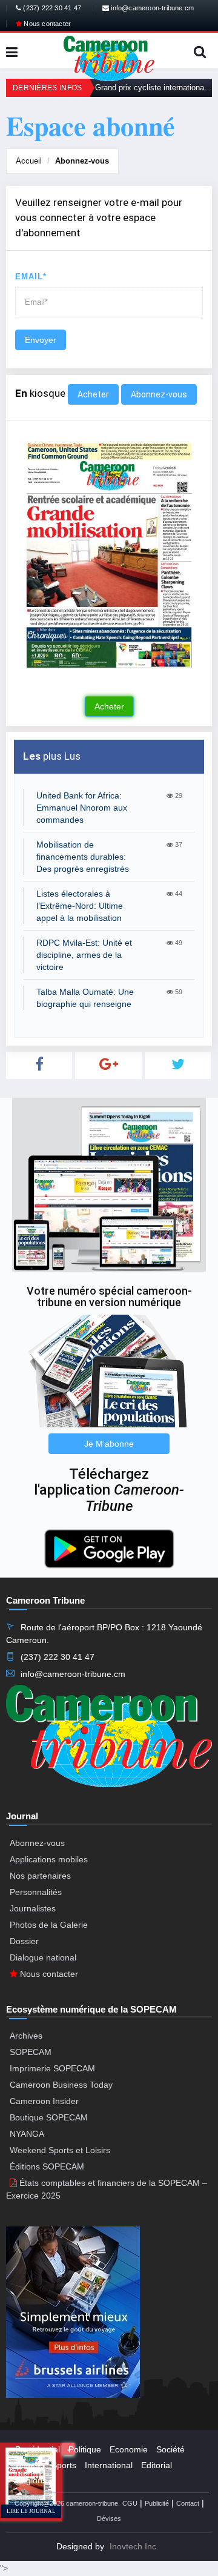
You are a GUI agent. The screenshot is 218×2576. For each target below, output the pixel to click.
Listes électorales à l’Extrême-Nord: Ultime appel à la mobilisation (80, 906)
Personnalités (36, 1892)
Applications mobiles (49, 1859)
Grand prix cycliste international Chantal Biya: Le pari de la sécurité (154, 88)
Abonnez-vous (82, 161)
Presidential (38, 2449)
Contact (188, 2503)
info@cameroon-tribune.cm (151, 8)
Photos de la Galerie (49, 1925)
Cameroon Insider (44, 2101)
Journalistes (33, 1908)
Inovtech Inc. (134, 2546)
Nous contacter (46, 24)
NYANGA (27, 2134)
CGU (130, 2503)
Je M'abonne (109, 1444)
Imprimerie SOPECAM (52, 2068)
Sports (64, 2465)
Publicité (157, 2503)
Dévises (109, 2518)
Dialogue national (43, 1957)
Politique (85, 2449)
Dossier (24, 1941)
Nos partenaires (40, 1876)
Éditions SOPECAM (47, 2166)
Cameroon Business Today (61, 2085)
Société (170, 2449)
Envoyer (41, 340)
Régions (31, 2480)
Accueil (29, 161)
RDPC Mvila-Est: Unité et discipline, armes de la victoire (84, 955)
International (109, 2465)
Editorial (157, 2465)
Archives (26, 2036)
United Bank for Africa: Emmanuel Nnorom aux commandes (82, 808)
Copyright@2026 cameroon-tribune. (67, 2503)
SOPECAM (31, 2052)
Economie (129, 2449)
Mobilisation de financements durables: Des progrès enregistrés (83, 857)
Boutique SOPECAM (49, 2117)
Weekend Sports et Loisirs (60, 2150)
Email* (31, 277)
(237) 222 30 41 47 (51, 8)
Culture (29, 2465)
